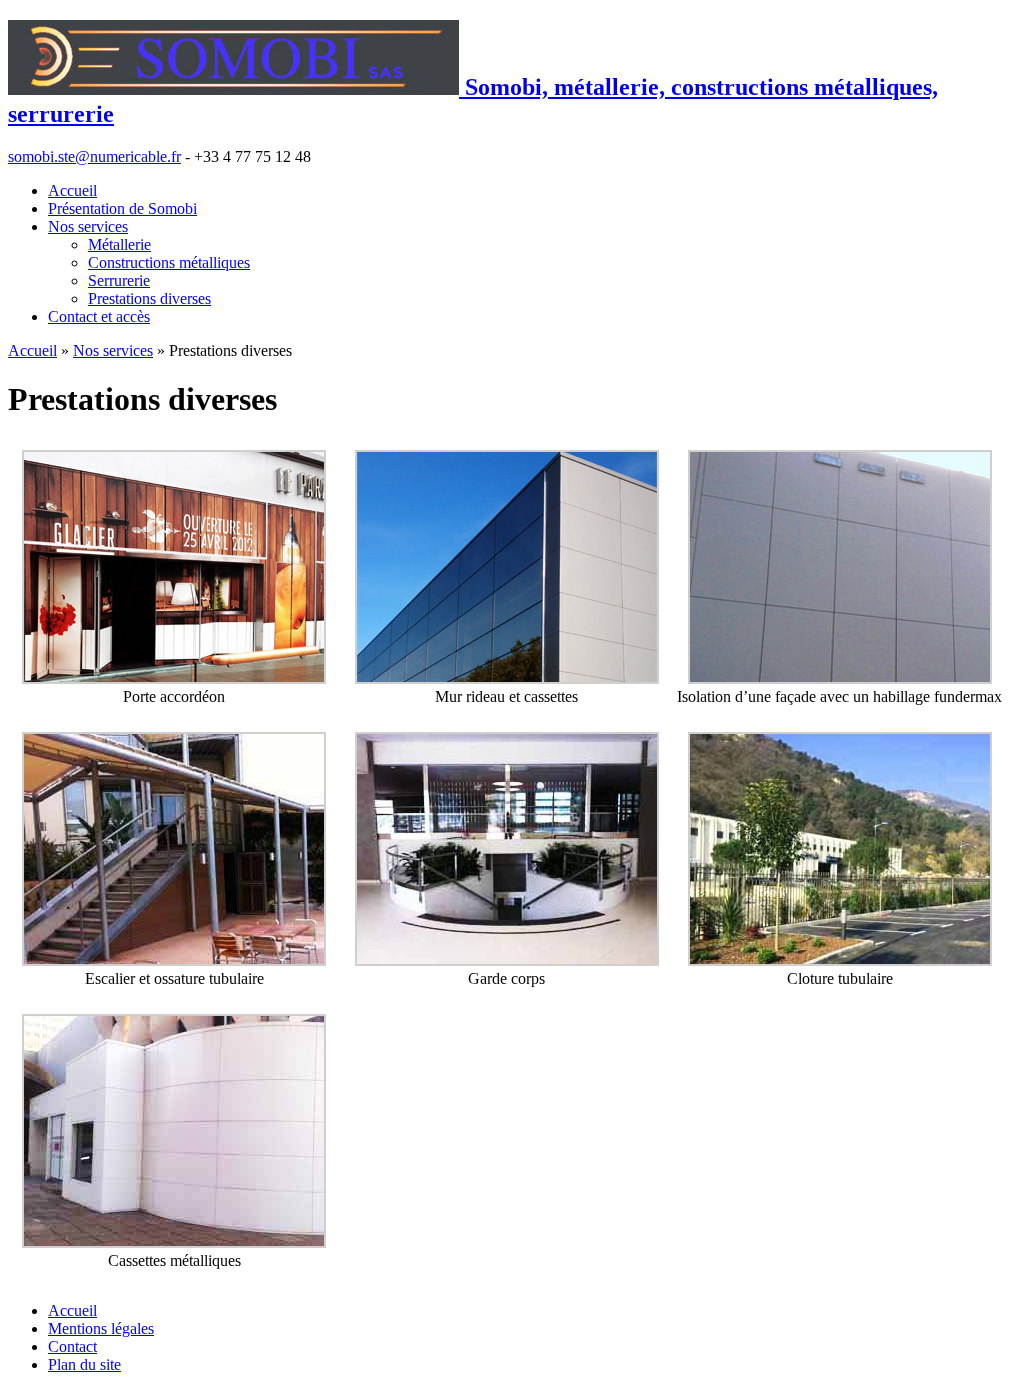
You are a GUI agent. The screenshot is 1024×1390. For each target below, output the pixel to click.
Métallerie (119, 244)
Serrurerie (119, 280)
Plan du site (84, 1364)
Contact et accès (99, 316)
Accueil (72, 190)
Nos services (88, 226)
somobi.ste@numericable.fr (94, 156)
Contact (72, 1346)
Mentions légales (101, 1328)
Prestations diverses (149, 298)
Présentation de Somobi (122, 208)
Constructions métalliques (169, 262)
